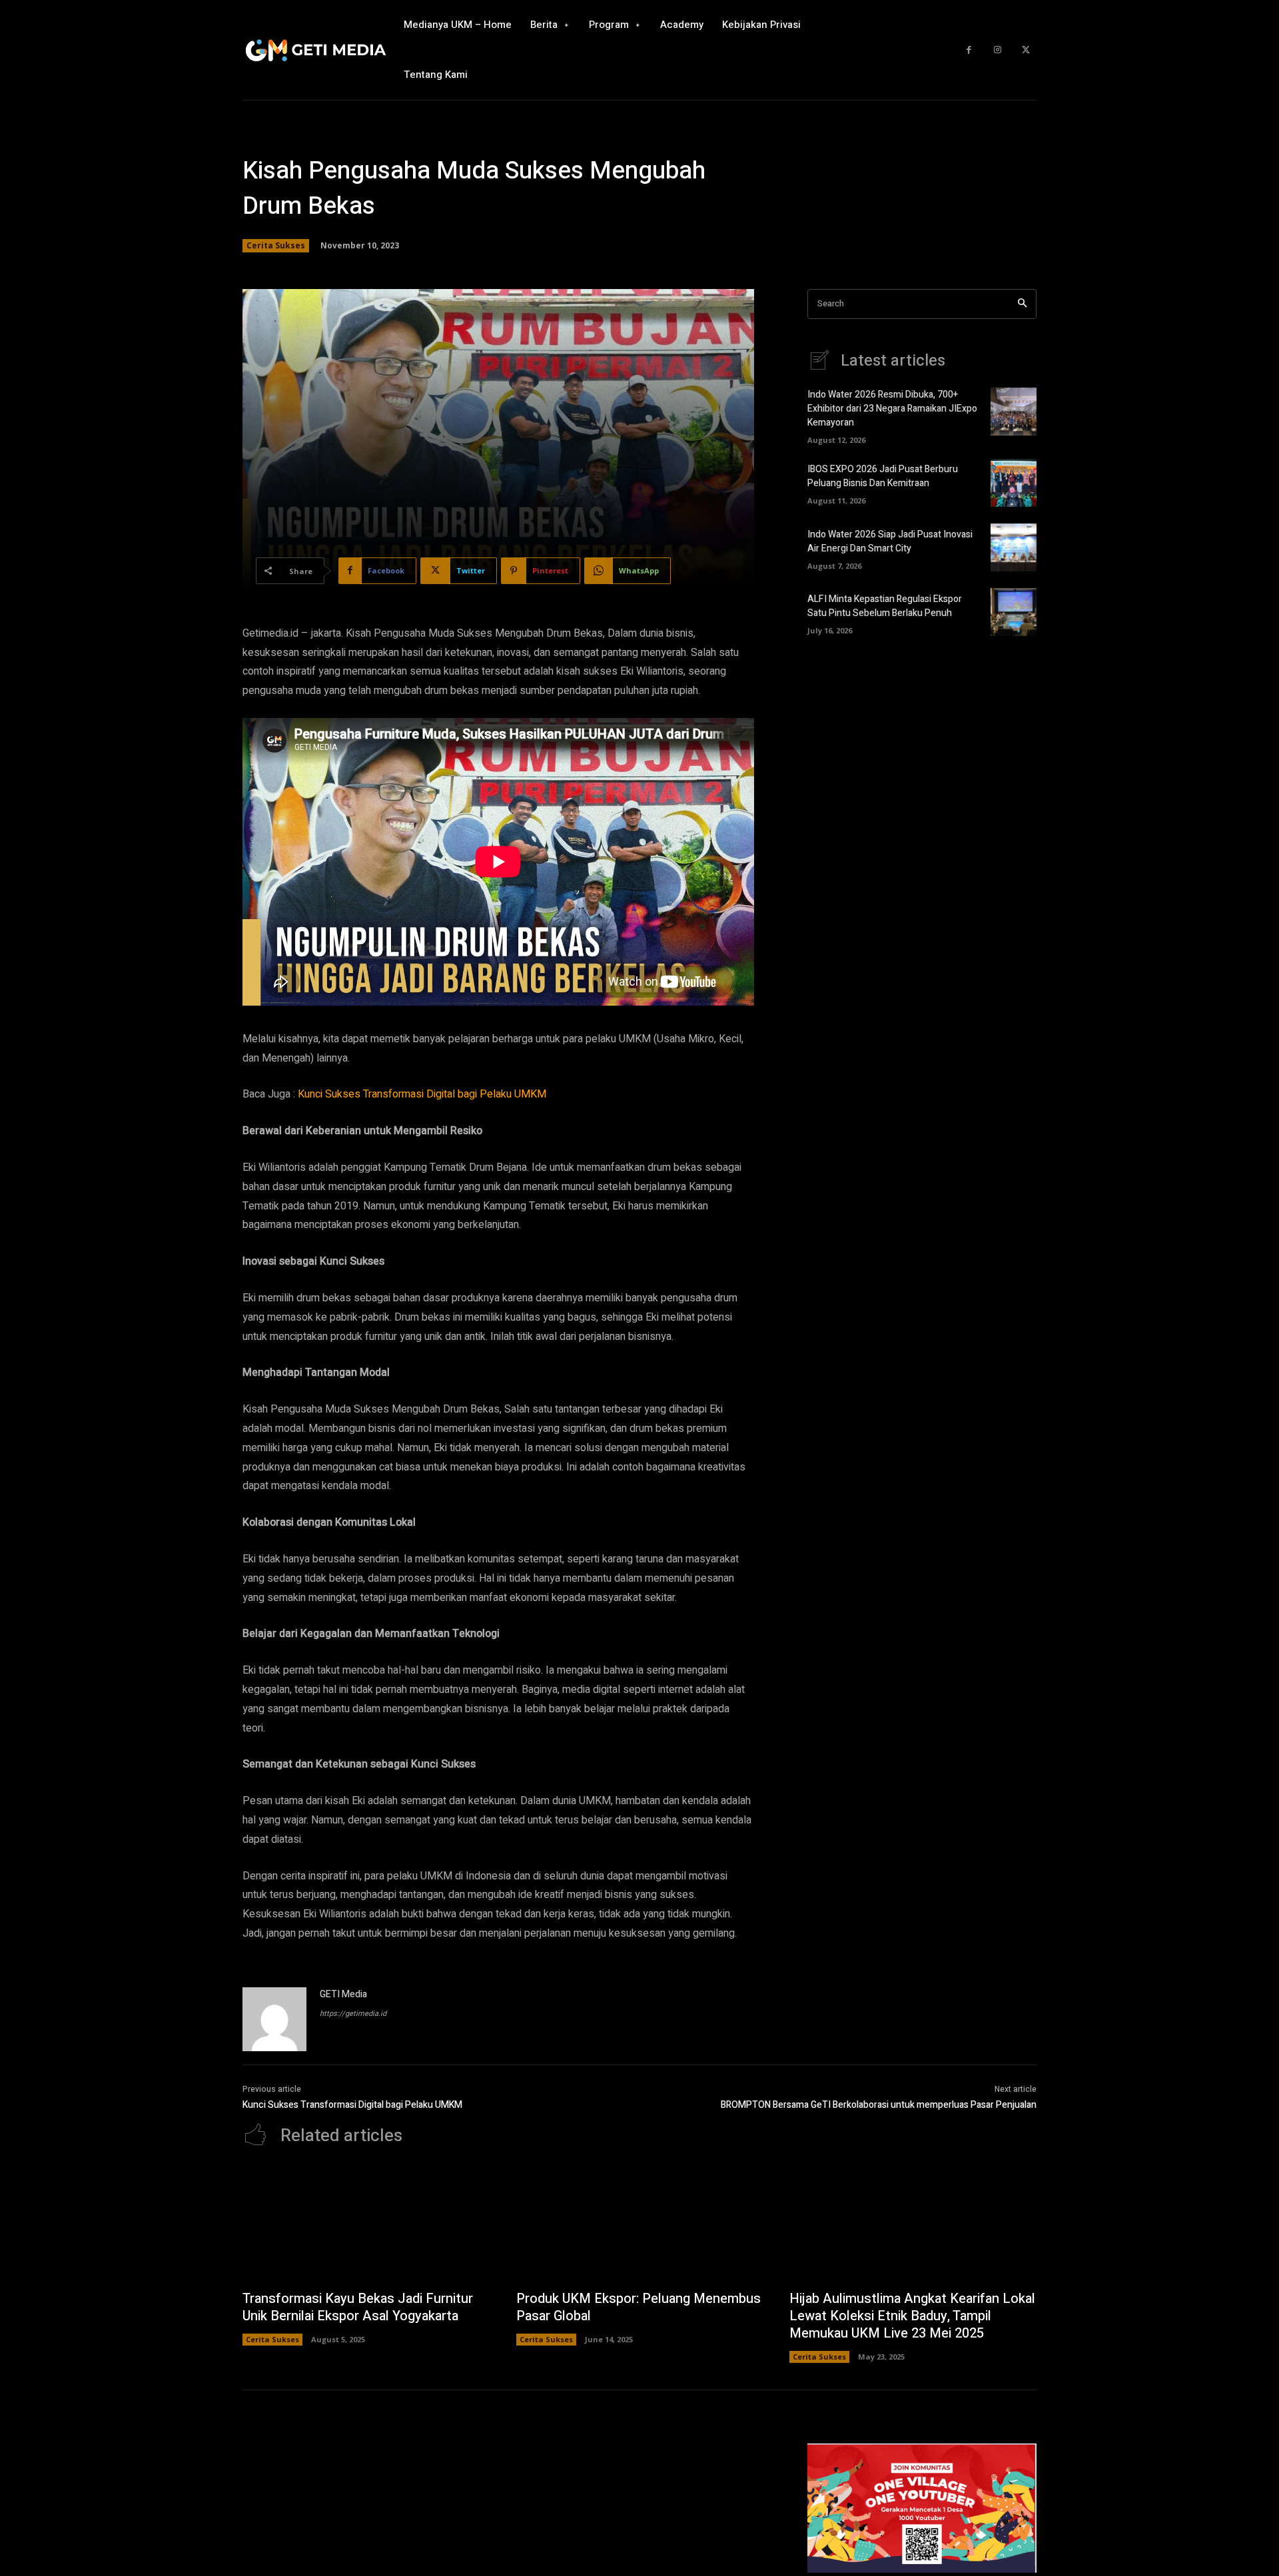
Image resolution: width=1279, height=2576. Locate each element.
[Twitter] (1026, 50)
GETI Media (343, 1994)
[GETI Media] (274, 2019)
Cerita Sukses (276, 245)
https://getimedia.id (353, 2014)
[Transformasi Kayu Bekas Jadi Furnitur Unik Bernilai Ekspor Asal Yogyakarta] (366, 2225)
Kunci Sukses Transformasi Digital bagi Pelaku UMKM (422, 1094)
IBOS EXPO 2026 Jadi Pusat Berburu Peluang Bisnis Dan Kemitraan (883, 476)
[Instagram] (998, 50)
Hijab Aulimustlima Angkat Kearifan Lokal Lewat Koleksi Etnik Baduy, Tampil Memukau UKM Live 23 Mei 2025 (912, 2316)
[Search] (1022, 304)
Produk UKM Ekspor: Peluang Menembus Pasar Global (639, 2307)
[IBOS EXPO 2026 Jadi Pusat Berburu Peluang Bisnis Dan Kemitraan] (1014, 483)
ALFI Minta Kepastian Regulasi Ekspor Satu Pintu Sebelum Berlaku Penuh (885, 606)
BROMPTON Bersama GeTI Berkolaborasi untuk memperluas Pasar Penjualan (879, 2105)
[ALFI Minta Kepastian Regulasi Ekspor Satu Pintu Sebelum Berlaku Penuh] (1014, 612)
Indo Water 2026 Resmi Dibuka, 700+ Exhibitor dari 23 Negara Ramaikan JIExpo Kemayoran (892, 409)
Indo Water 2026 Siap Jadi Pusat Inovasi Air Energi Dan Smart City (890, 541)
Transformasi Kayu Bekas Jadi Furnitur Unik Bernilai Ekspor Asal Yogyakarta (358, 2307)
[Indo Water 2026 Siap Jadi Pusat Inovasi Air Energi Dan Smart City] (1014, 547)
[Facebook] (969, 50)
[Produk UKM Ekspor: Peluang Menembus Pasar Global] (640, 2225)
